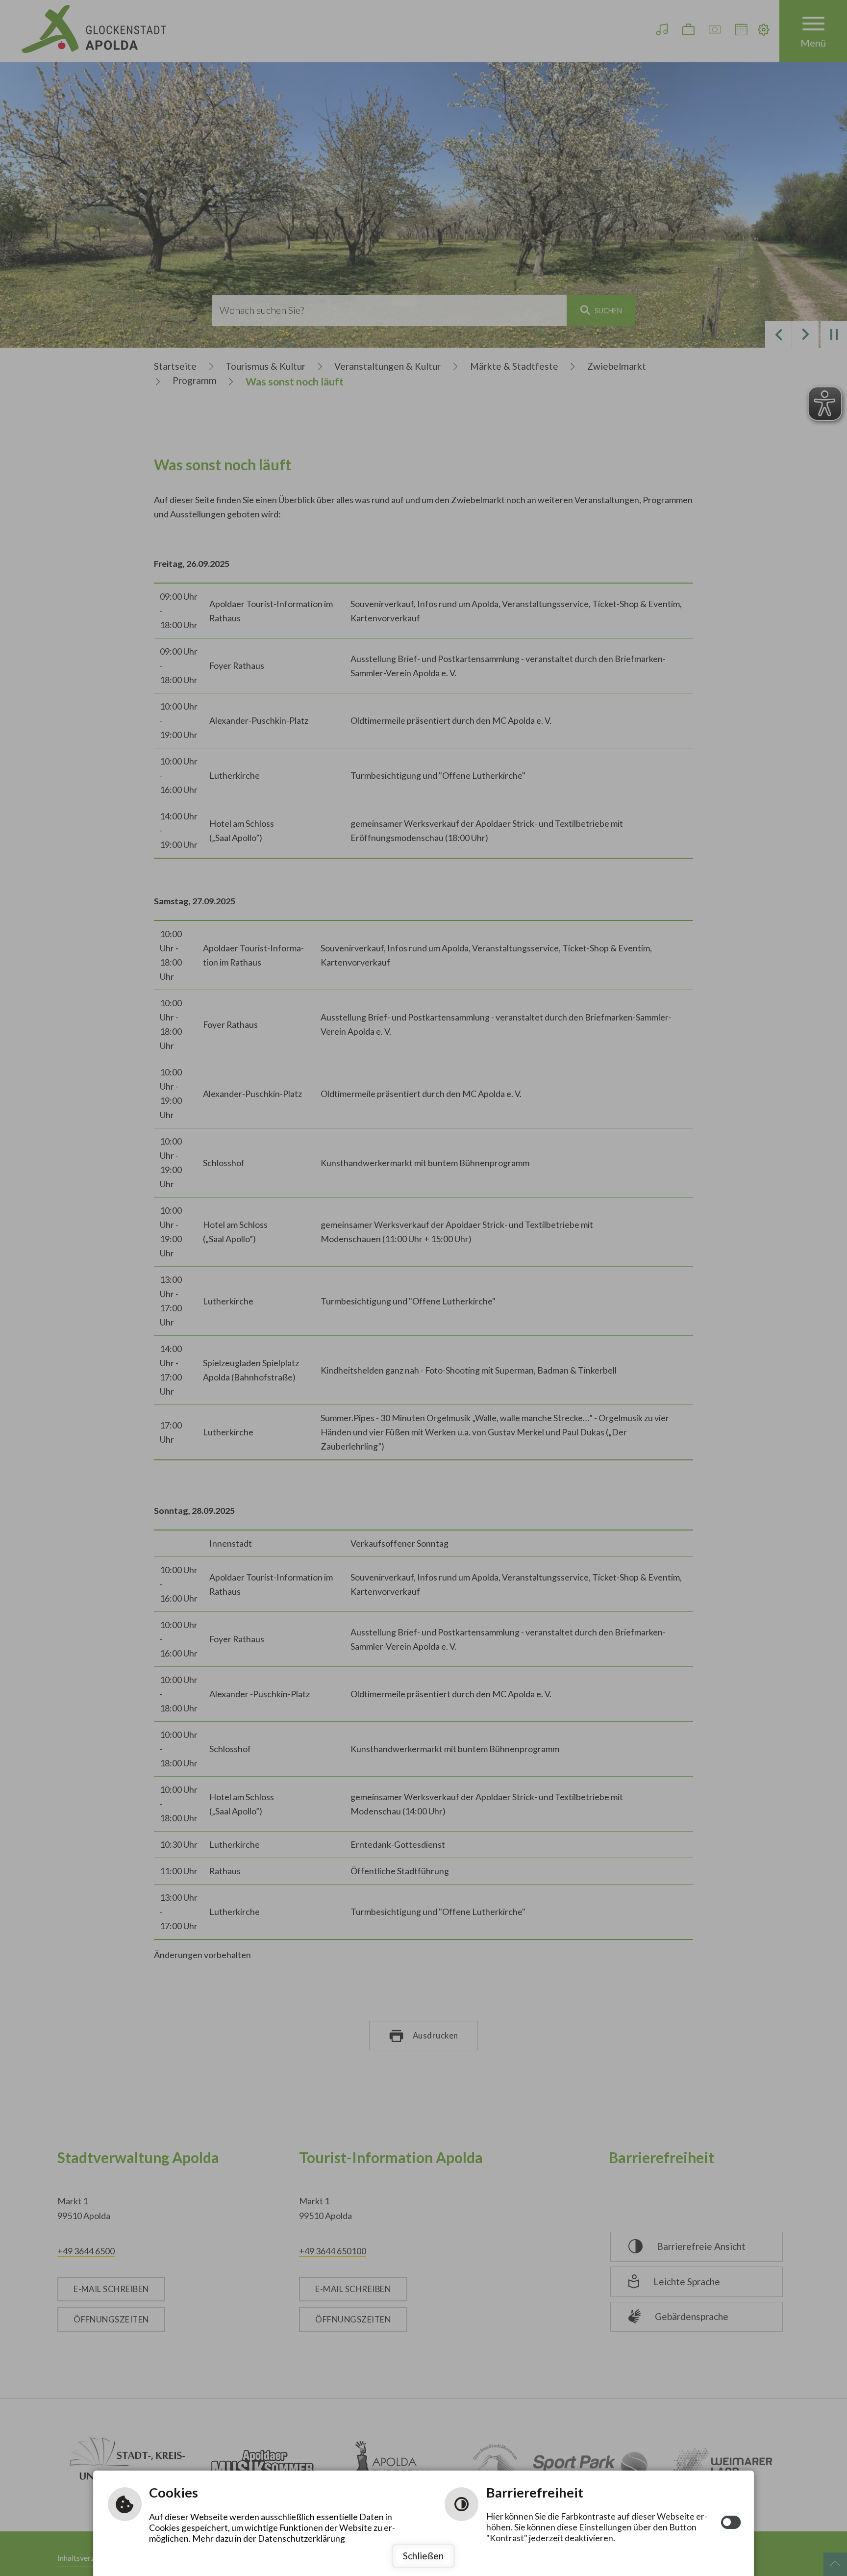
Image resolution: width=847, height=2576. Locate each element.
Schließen (423, 2556)
